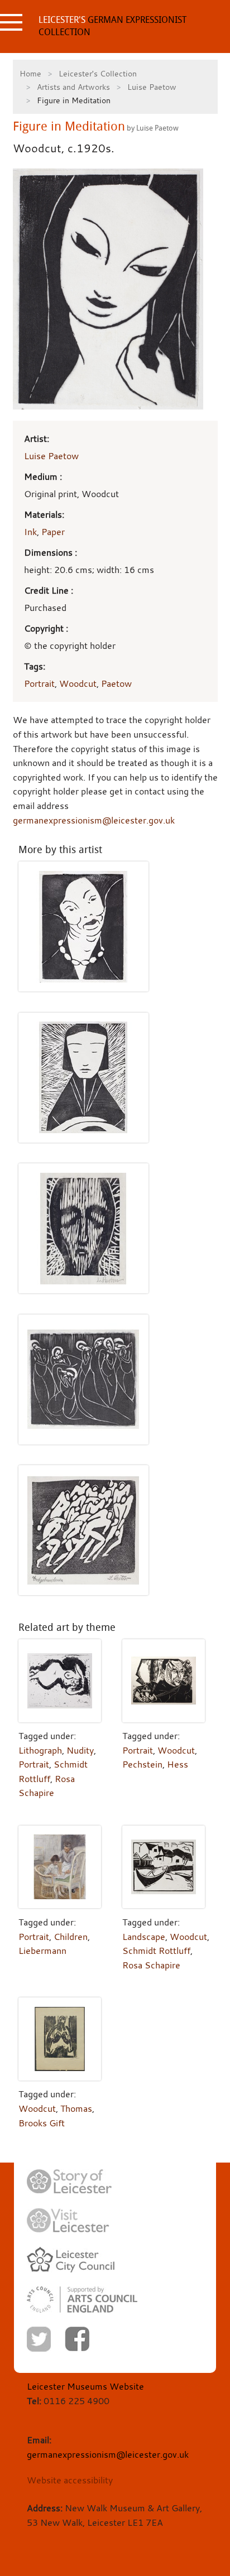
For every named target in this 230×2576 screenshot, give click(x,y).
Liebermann (42, 1951)
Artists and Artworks (73, 87)
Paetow (116, 683)
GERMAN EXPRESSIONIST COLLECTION (112, 26)
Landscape (144, 1937)
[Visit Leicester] (68, 2221)
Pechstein (142, 1764)
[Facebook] (77, 2339)
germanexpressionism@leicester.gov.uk (94, 820)
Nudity (80, 1750)
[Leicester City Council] (71, 2260)
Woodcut (78, 683)
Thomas (76, 2108)
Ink (30, 532)
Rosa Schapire (151, 1965)
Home (30, 73)
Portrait (39, 683)
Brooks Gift (42, 2123)
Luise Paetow (152, 87)
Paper (53, 532)
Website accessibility (70, 2480)
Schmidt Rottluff (156, 1951)
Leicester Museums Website (85, 2386)
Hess (178, 1764)
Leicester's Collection (98, 73)
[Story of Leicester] (69, 2182)
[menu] (11, 22)
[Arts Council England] (82, 2300)
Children (71, 1937)
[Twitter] (39, 2339)
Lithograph (40, 1750)
